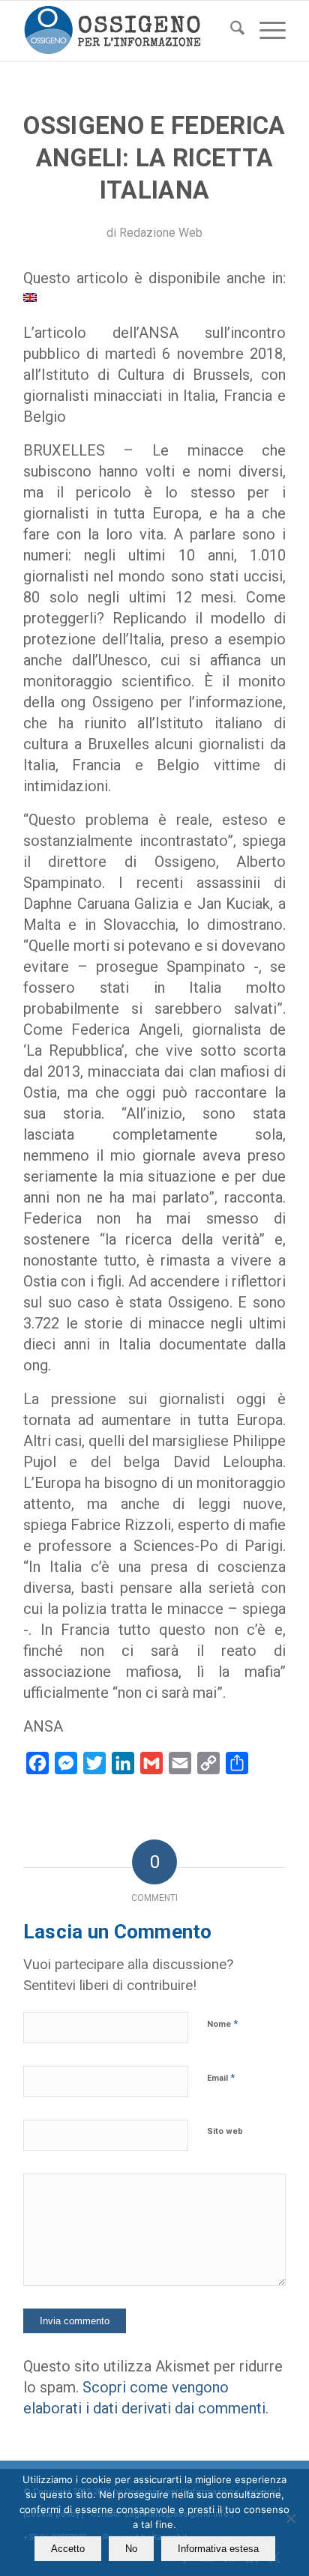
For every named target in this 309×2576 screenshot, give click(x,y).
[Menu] (265, 31)
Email (221, 2077)
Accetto (68, 2549)
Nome (222, 2023)
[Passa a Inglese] (30, 297)
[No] (290, 2518)
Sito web (225, 2131)
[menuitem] (230, 31)
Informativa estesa (218, 2549)
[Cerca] (230, 31)
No (131, 2549)
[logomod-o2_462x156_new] (128, 31)
